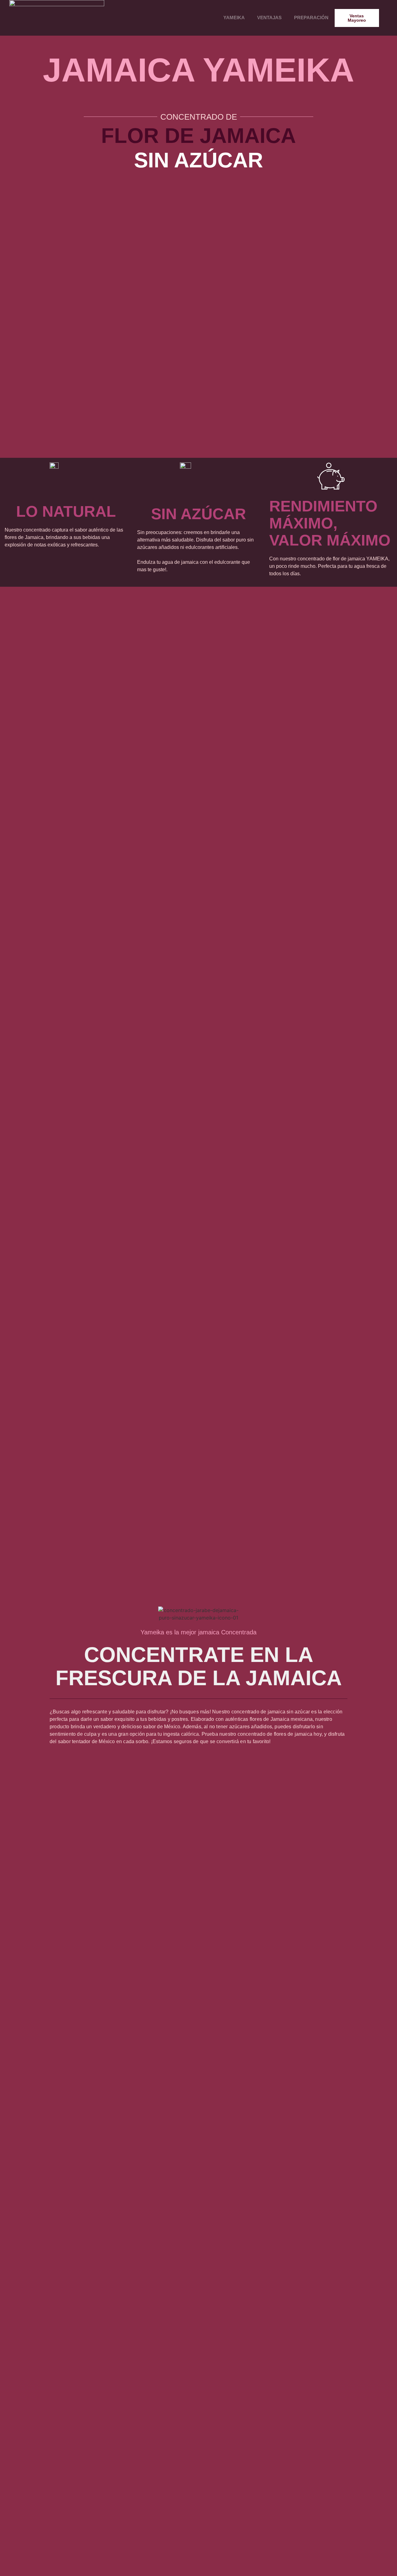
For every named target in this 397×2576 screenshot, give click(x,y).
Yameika (234, 18)
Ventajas (269, 18)
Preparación (311, 18)
